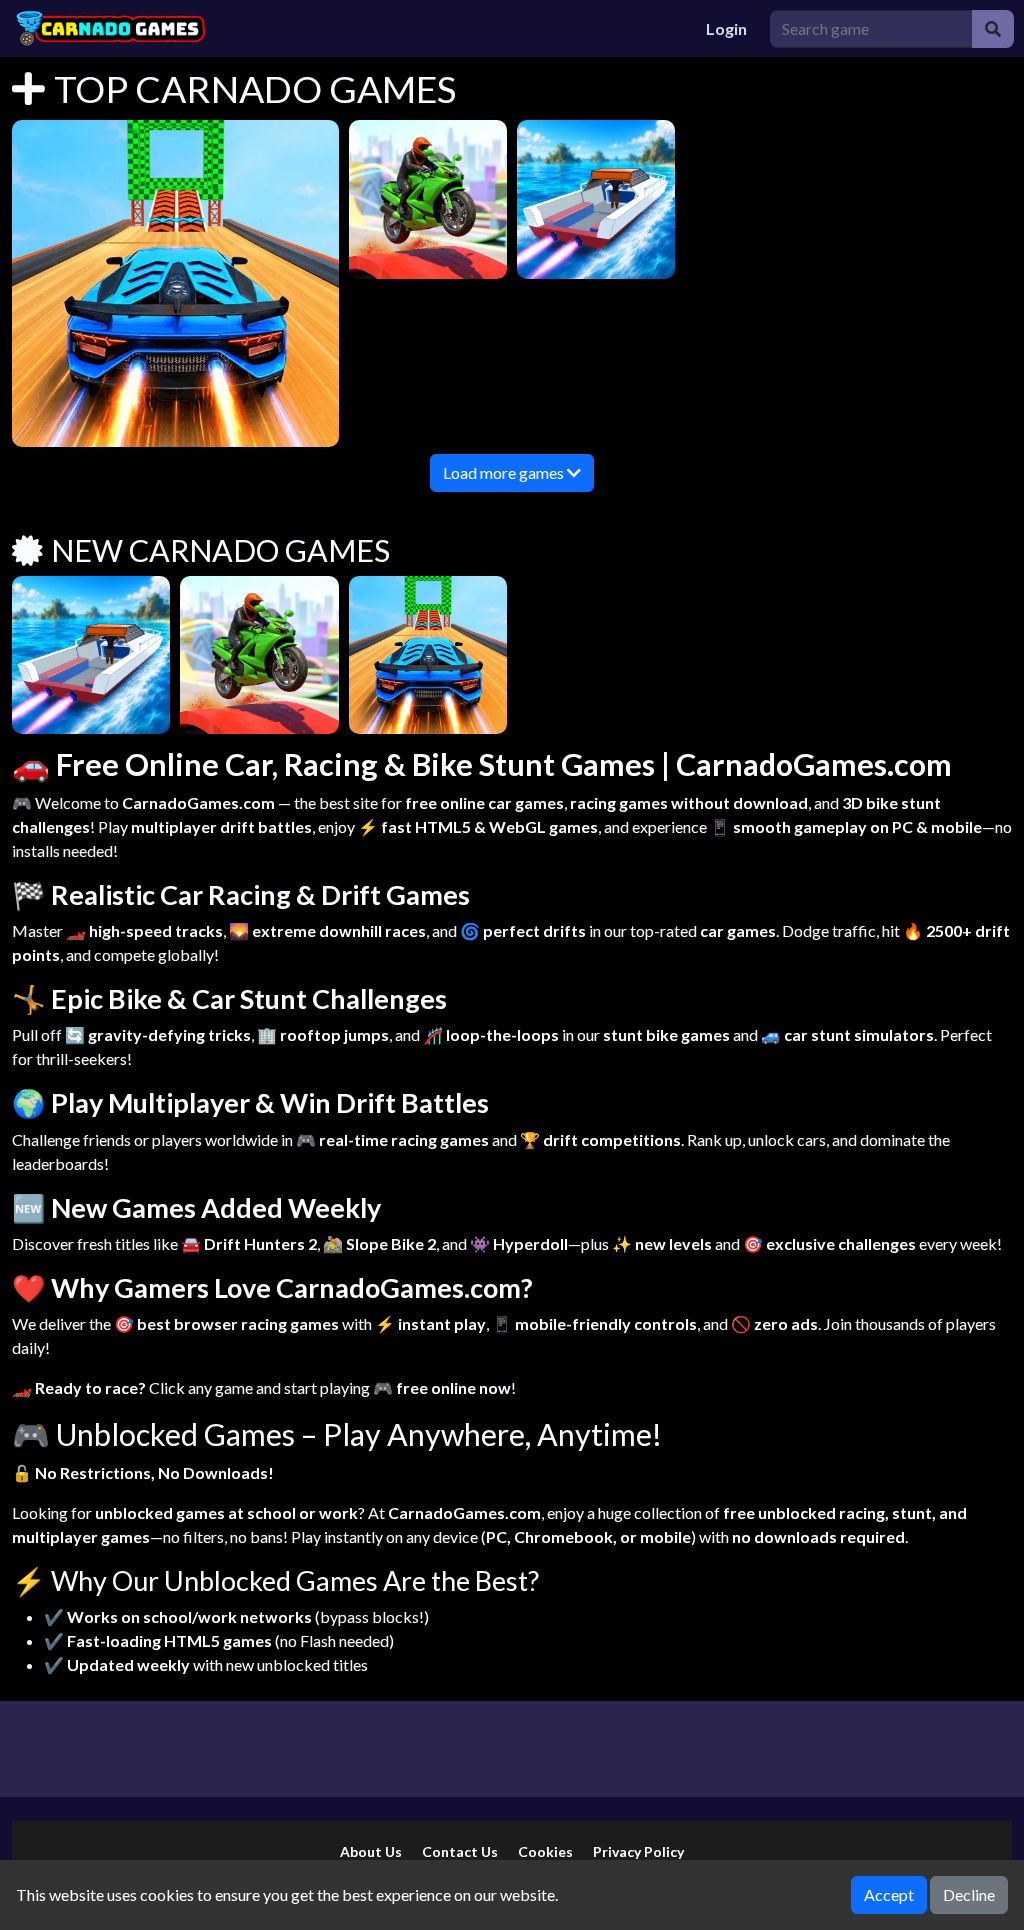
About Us (371, 1851)
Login (726, 28)
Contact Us (460, 1851)
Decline (969, 1894)
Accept (889, 1894)
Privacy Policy (638, 1851)
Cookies (545, 1851)
